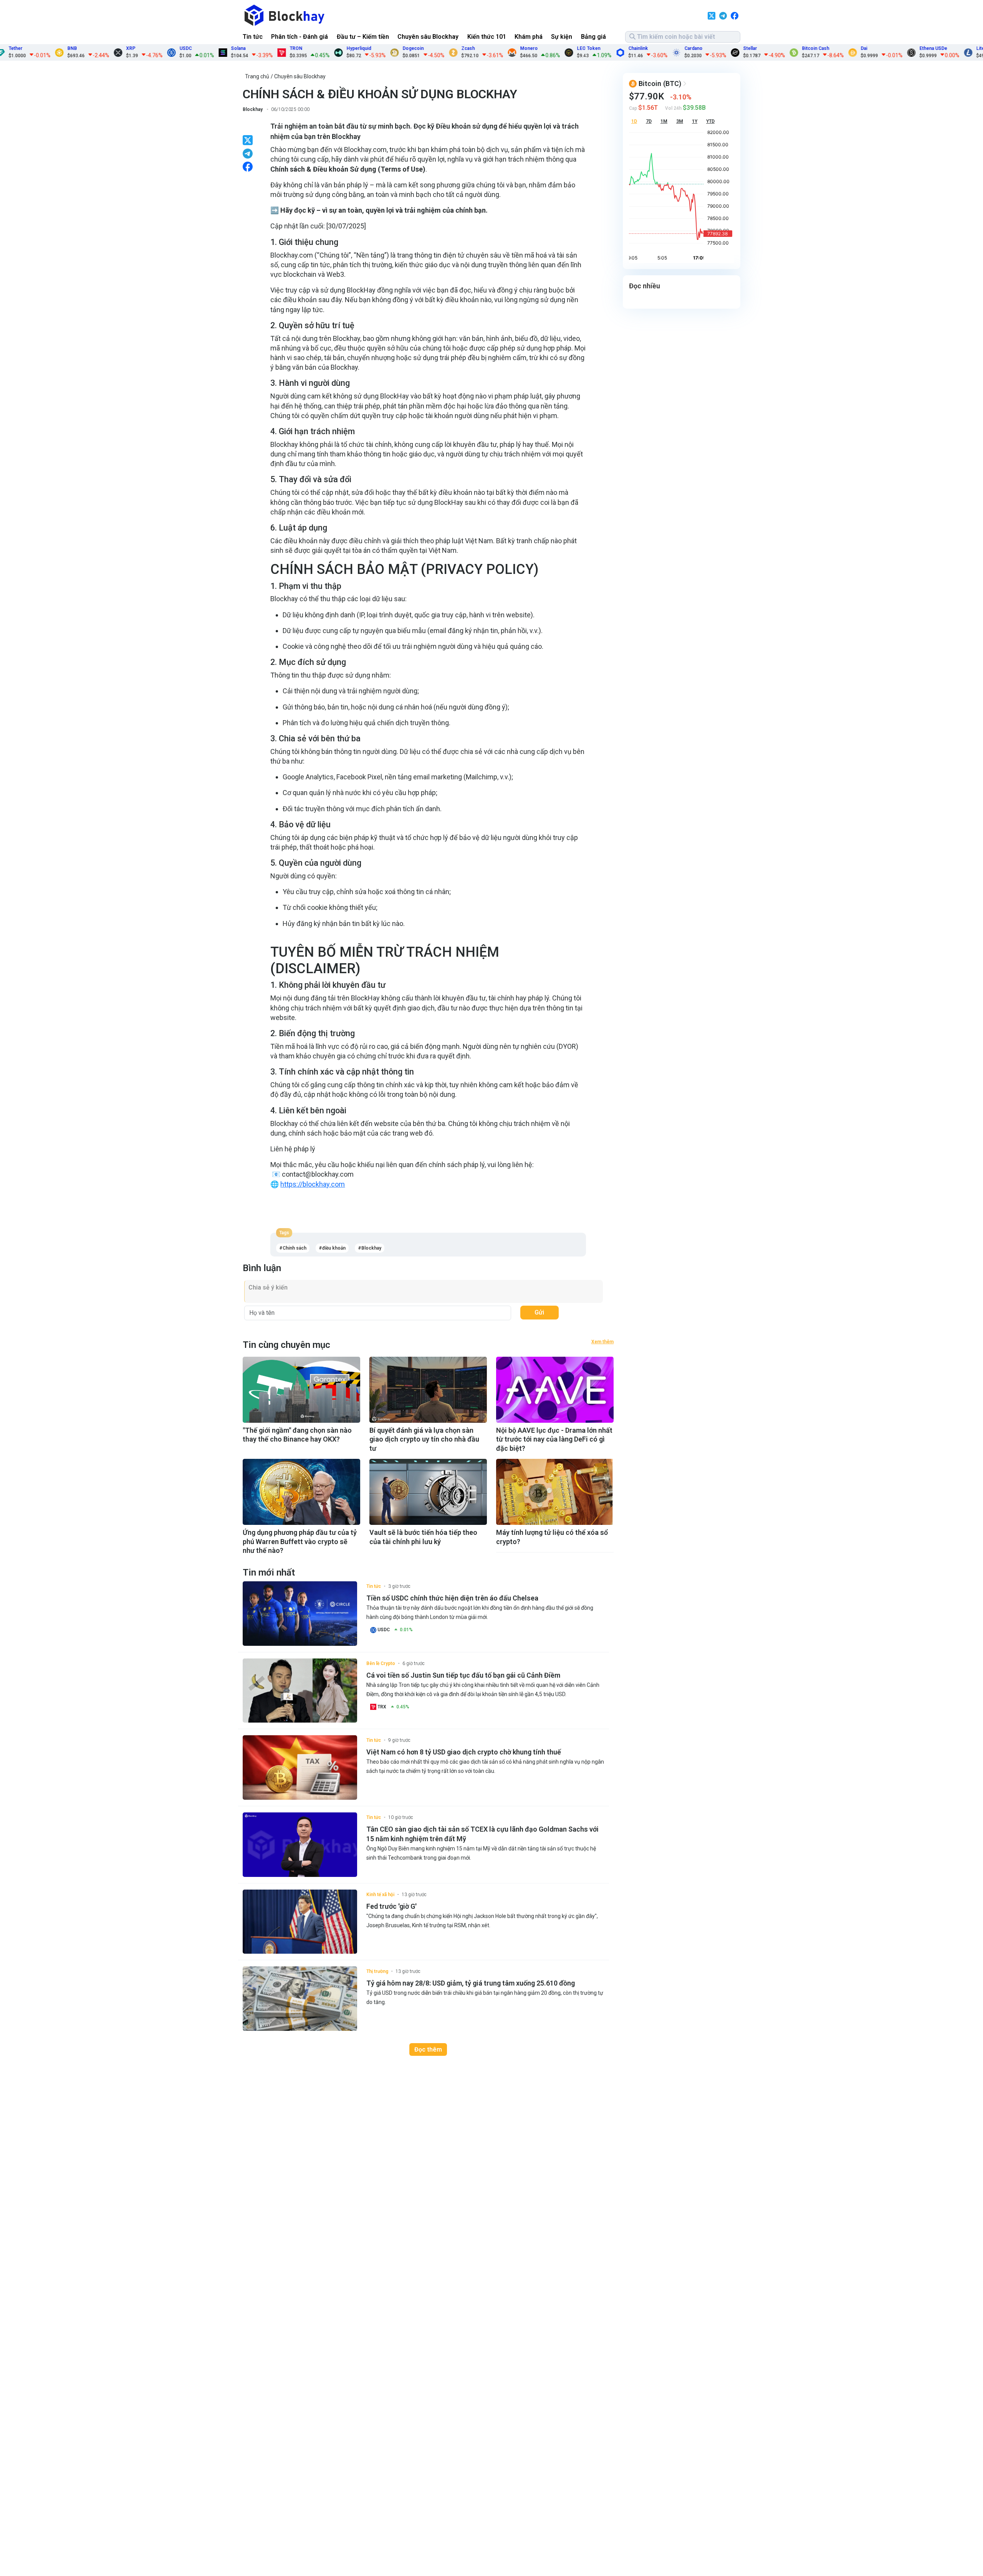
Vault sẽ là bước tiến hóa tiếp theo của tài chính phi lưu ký (423, 1537)
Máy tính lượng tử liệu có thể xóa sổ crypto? (552, 1537)
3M (680, 121)
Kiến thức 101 (487, 37)
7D (649, 121)
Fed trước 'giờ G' (391, 1906)
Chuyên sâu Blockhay (428, 37)
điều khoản (334, 1248)
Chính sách (295, 1248)
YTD (710, 121)
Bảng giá (593, 37)
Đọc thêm (428, 2049)
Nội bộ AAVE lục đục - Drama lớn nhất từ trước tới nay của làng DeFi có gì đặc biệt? (554, 1439)
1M (664, 121)
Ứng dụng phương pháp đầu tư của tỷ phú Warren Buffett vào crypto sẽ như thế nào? (300, 1541)
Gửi (539, 1312)
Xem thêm (602, 1342)
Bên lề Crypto (381, 1663)
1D (634, 121)
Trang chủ (257, 76)
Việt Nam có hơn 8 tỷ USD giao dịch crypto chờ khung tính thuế (464, 1752)
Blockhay (253, 109)
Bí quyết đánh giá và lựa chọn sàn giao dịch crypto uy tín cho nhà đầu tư (424, 1439)
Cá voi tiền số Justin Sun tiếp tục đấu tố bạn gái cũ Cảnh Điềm (463, 1675)
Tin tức (253, 37)
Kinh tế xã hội (380, 1895)
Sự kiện (562, 37)
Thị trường (377, 1971)
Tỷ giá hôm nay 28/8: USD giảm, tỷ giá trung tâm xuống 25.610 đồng (471, 1983)
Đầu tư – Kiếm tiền (363, 37)
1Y (695, 121)
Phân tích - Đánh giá (300, 37)
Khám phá (529, 37)
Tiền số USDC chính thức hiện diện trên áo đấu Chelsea (452, 1598)
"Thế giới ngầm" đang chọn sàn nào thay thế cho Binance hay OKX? (297, 1435)
